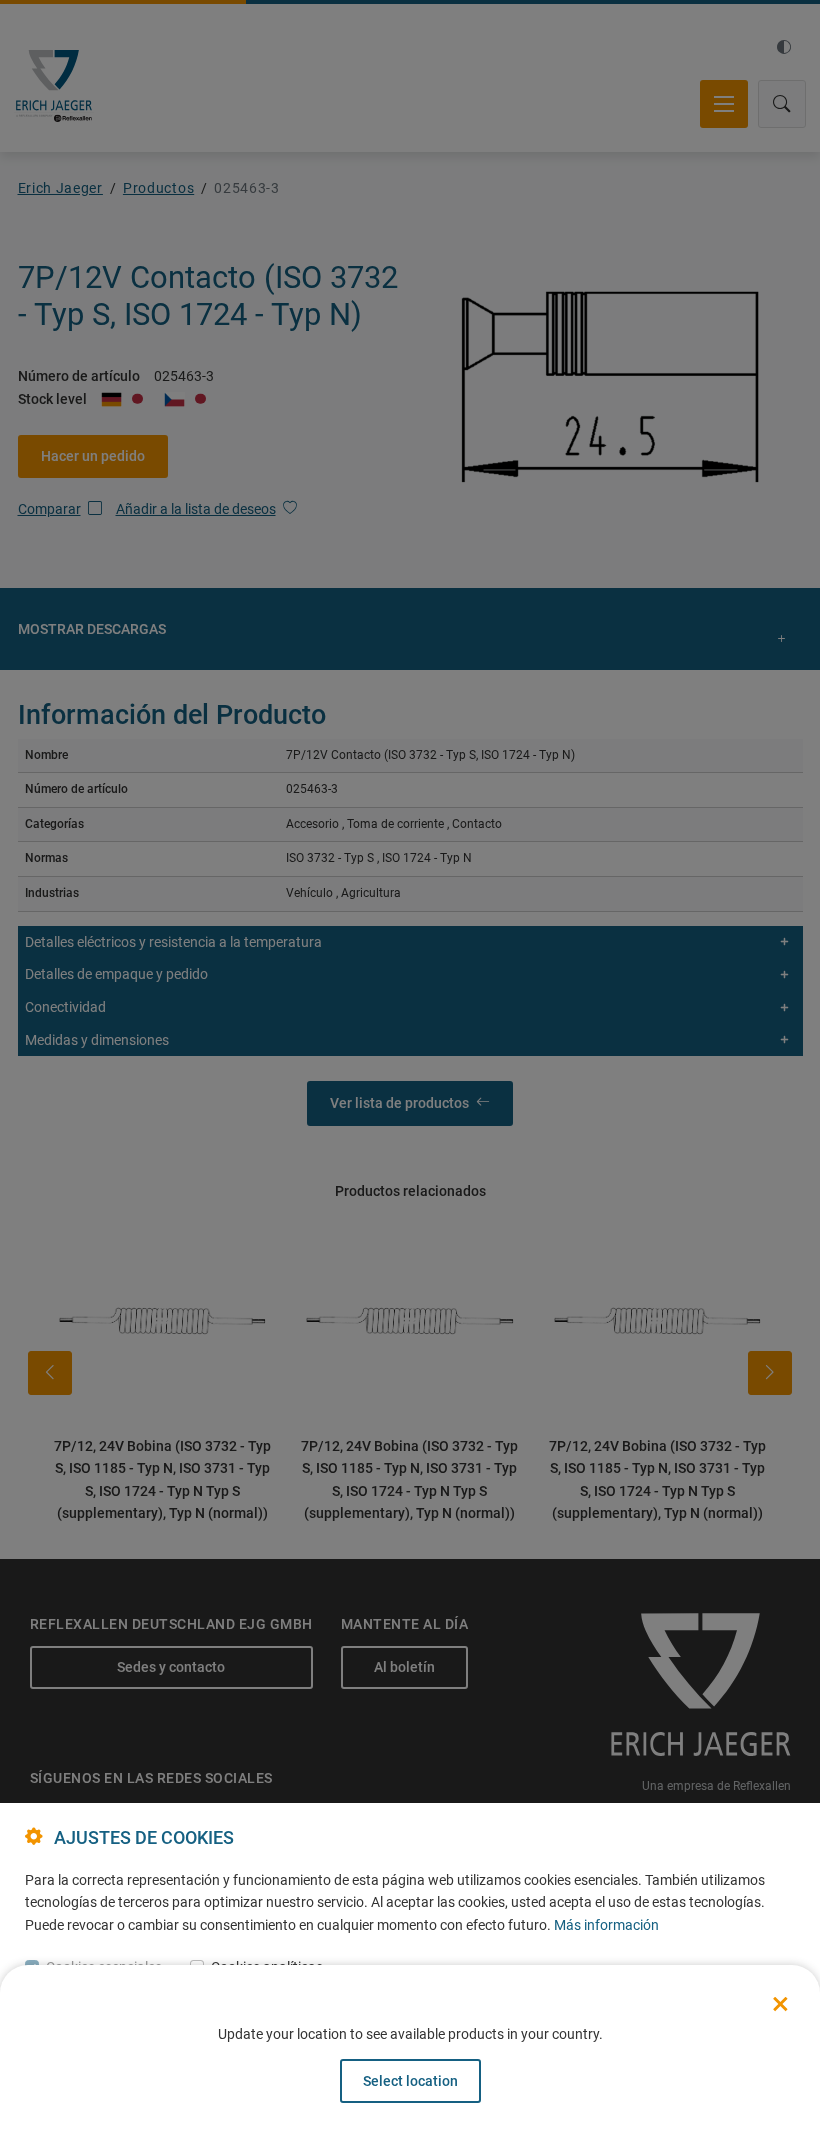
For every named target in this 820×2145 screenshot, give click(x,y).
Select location (410, 2081)
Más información (606, 1925)
